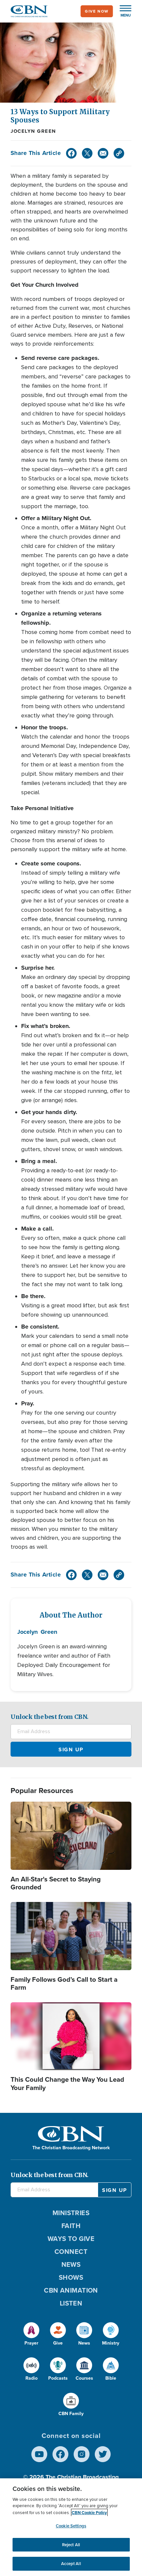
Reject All (71, 2545)
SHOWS (71, 2277)
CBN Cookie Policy (89, 2513)
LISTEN (71, 2303)
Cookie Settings (71, 2526)
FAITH (71, 2226)
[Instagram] (82, 2454)
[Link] (119, 153)
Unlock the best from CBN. (50, 1717)
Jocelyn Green (33, 131)
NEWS (71, 2264)
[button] (122, 11)
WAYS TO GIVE (71, 2239)
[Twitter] (87, 153)
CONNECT (71, 2252)
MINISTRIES (71, 2213)
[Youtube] (39, 2454)
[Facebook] (71, 153)
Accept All (71, 2564)
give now (97, 11)
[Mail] (103, 153)
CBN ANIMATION (71, 2290)
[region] (71, 2527)
